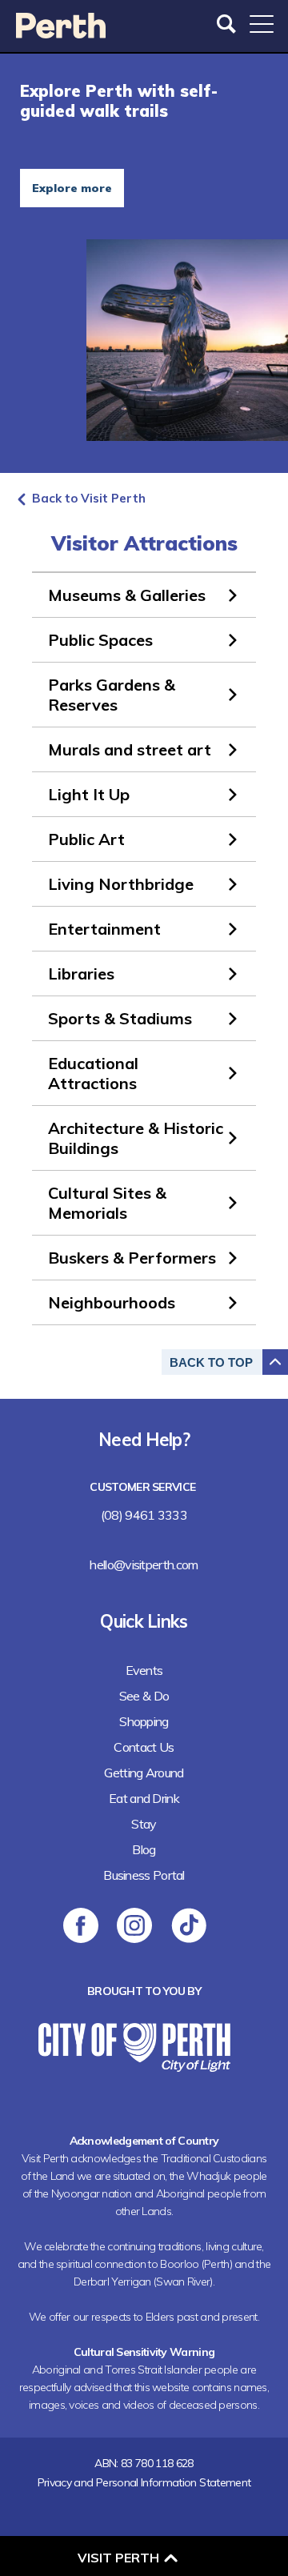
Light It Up (89, 794)
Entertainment (104, 929)
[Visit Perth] (61, 33)
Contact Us (144, 1747)
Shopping (144, 1721)
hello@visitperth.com (144, 1564)
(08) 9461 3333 (144, 1515)
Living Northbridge (121, 884)
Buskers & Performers (132, 1258)
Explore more (72, 188)
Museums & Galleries (127, 595)
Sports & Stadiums (120, 1018)
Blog (144, 1849)
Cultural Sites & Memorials (107, 1203)
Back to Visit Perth (89, 498)
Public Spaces (100, 640)
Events (144, 1670)
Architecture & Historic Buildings (136, 1138)
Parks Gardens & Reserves (112, 695)
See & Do (144, 1696)
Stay (144, 1824)
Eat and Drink (144, 1798)
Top (211, 1362)
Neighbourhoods (112, 1302)
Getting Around (144, 1773)
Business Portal (144, 1875)
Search (228, 24)
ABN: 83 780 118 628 (144, 2463)
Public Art (86, 839)
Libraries (81, 974)
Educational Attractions (93, 1073)
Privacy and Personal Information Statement (144, 2482)
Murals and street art (130, 749)
